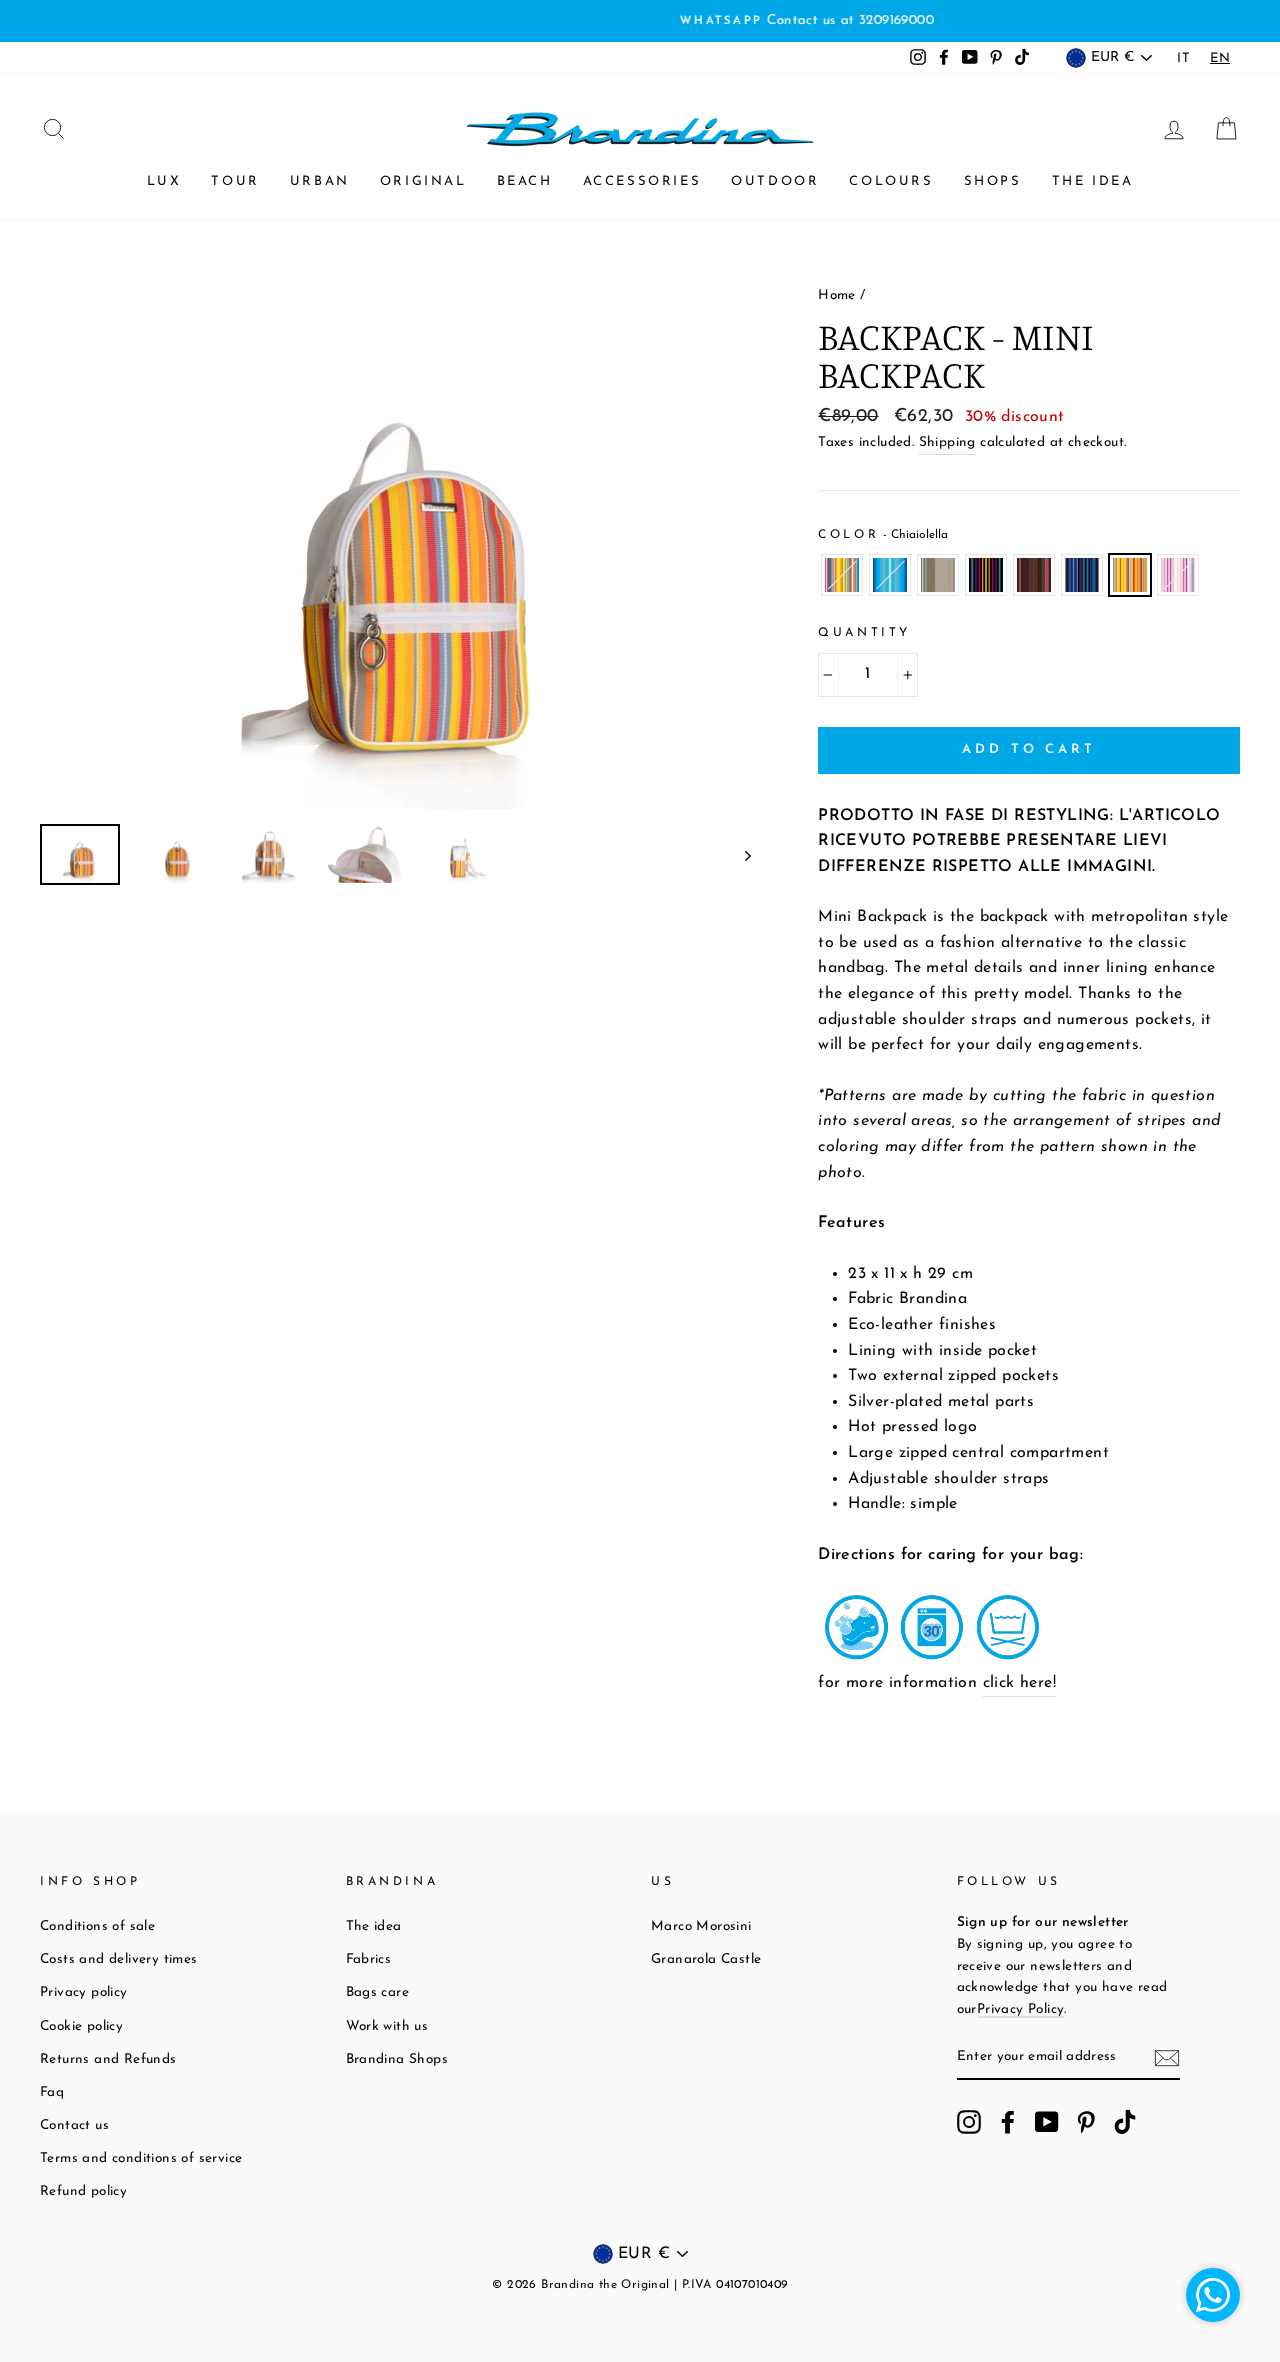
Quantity (864, 633)
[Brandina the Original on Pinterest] (1086, 2122)
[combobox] (1220, 58)
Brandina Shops (397, 2059)
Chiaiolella (1130, 575)
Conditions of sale (97, 1926)
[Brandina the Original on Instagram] (969, 2122)
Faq (52, 2092)
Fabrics (369, 1959)
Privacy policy (84, 1992)
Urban (320, 181)
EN (1220, 58)
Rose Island (1178, 575)
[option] (640, 21)
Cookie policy (81, 2026)
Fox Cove (938, 575)
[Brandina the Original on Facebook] (1008, 2122)
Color (883, 535)
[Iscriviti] (1167, 2058)
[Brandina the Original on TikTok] (1125, 2122)
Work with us (387, 2026)
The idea (1093, 181)
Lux (164, 181)
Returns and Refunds (108, 2059)
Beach (525, 181)
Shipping (947, 442)
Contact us (74, 2125)
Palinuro (1082, 575)
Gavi (986, 575)
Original (423, 181)
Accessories (642, 181)
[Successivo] (738, 854)
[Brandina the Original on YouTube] (1047, 2122)
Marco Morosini (701, 1926)
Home (837, 295)
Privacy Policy (1021, 2009)
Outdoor (775, 181)
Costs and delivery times (119, 1959)
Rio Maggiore (842, 575)
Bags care (378, 1992)
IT (1183, 58)
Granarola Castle (706, 1959)
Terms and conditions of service (141, 2158)
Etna (1034, 575)
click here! (1019, 1683)
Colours (891, 181)
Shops (993, 181)
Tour (235, 181)
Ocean (890, 575)
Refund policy (83, 2191)
